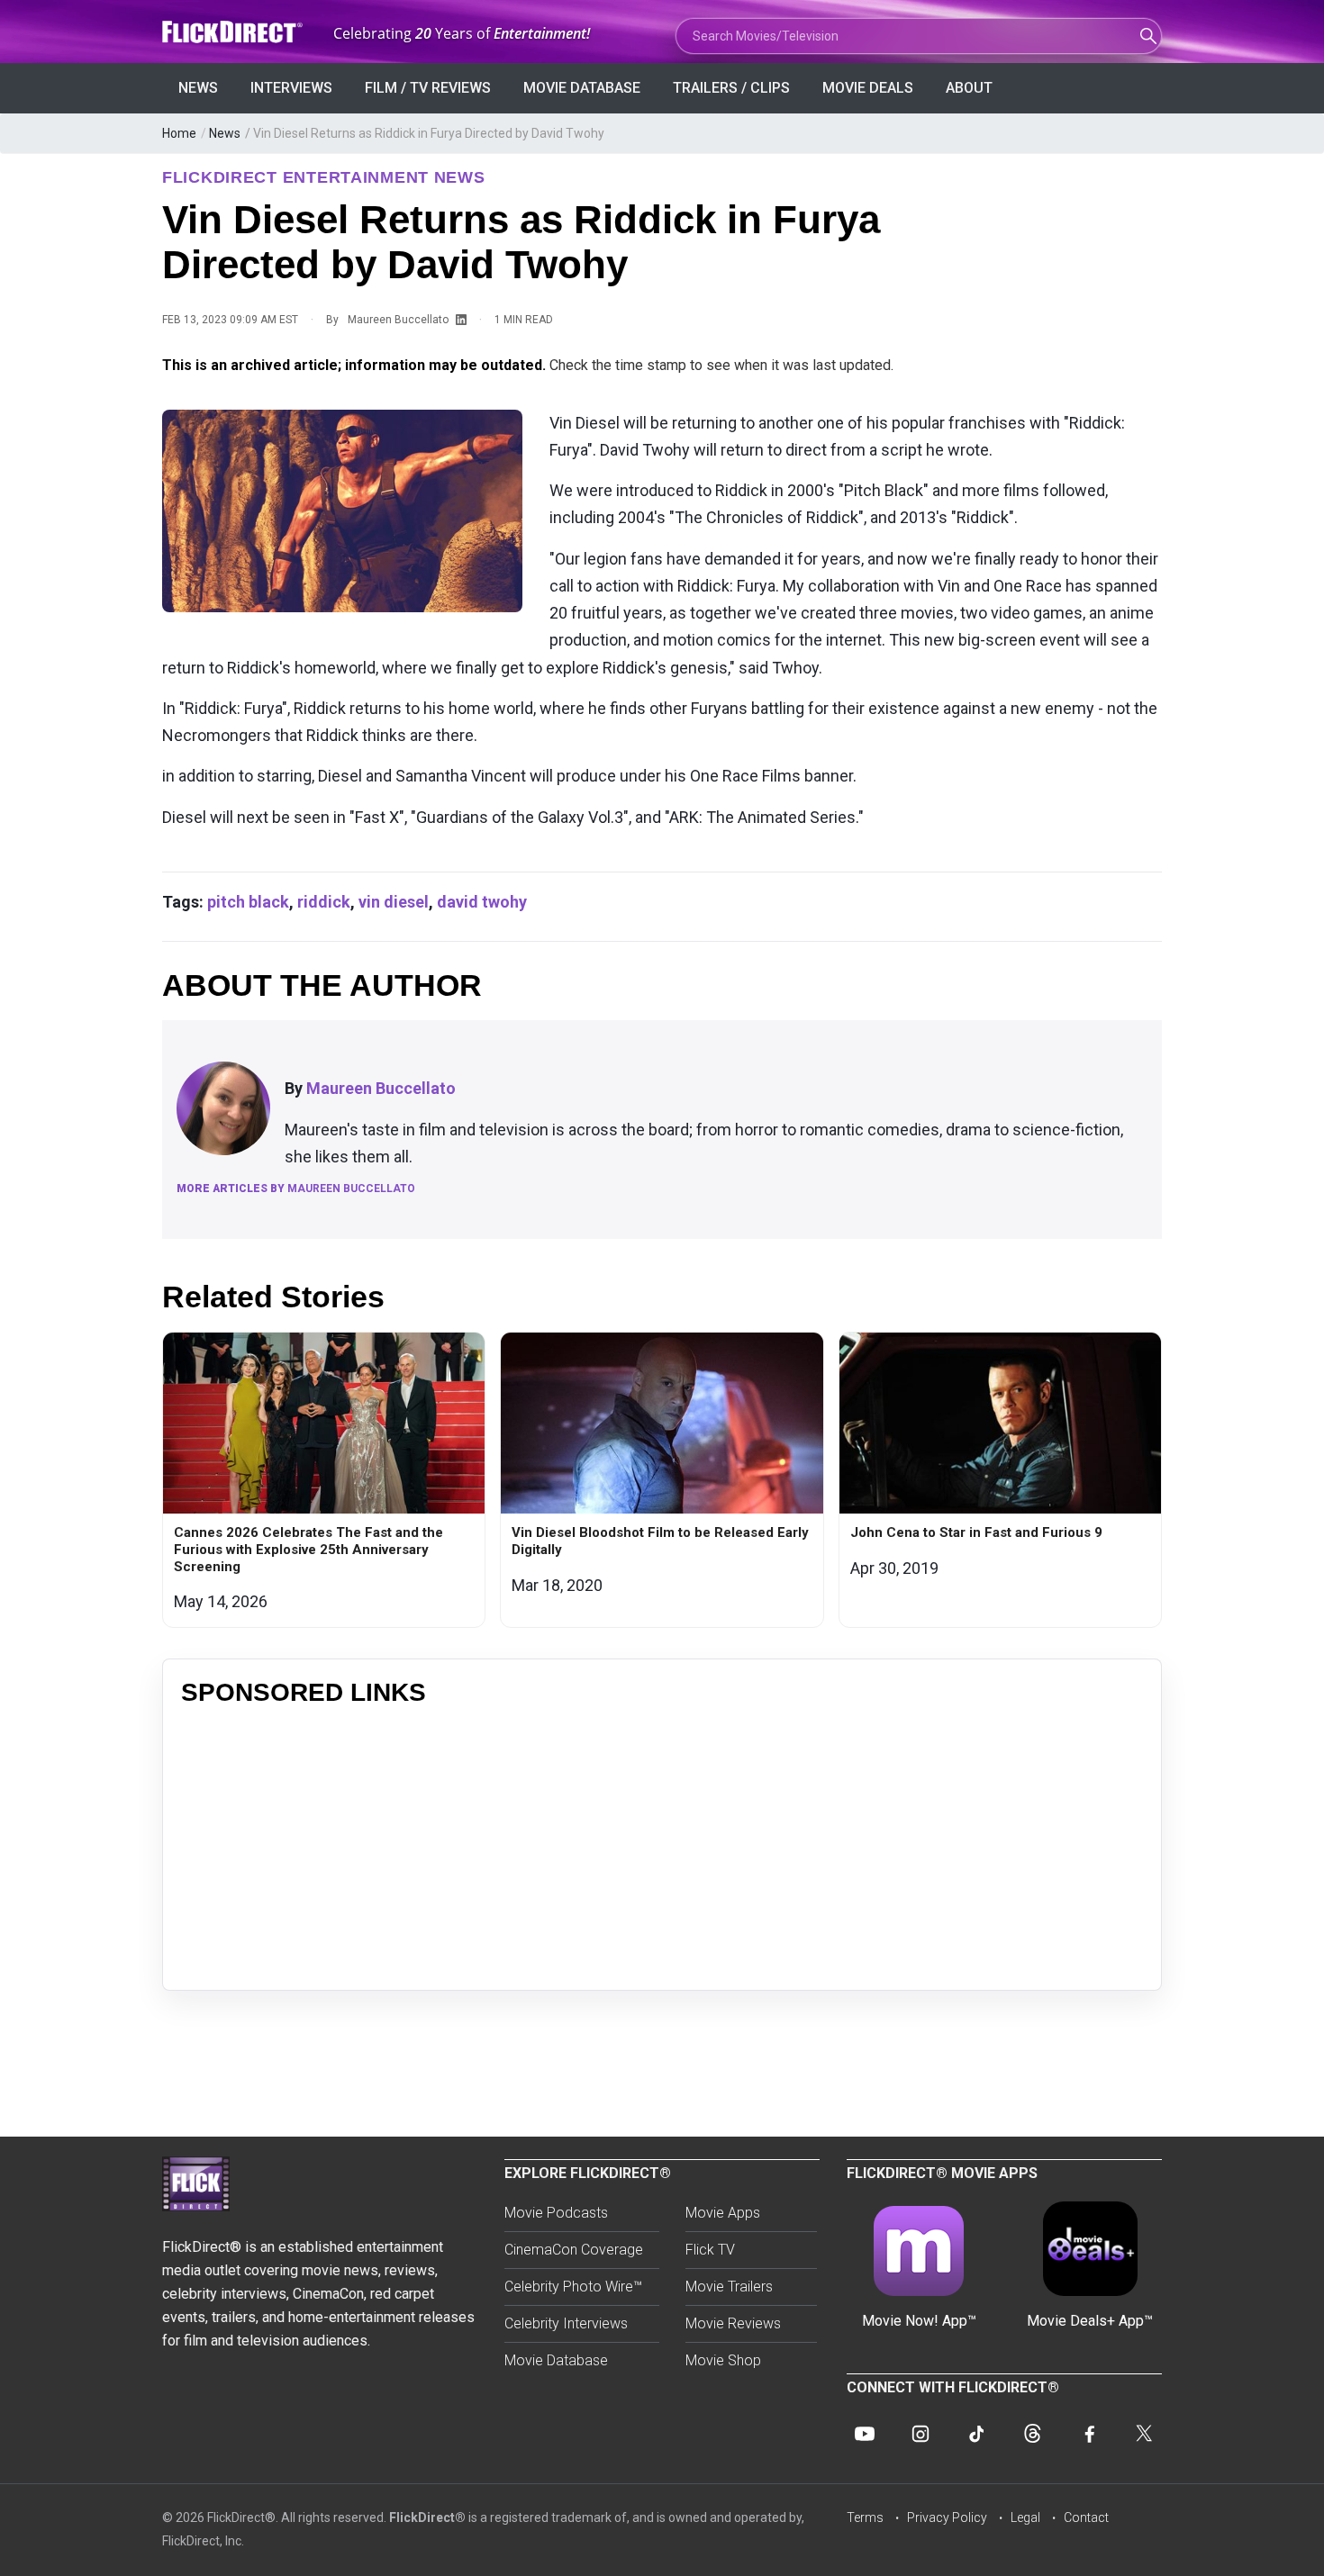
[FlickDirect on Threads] (1032, 2434)
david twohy (482, 902)
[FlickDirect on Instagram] (920, 2434)
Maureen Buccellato (398, 320)
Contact (1086, 2517)
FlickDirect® (427, 2517)
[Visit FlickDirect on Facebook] (1088, 2434)
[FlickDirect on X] (1144, 2434)
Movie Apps (723, 2213)
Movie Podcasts (556, 2213)
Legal (1025, 2517)
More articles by (296, 1189)
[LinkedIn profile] (461, 321)
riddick (324, 902)
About (969, 88)
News (198, 88)
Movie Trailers (729, 2287)
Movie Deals (868, 88)
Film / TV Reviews (428, 88)
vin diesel (394, 902)
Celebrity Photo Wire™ (573, 2287)
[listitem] (324, 1479)
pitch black (248, 902)
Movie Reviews (733, 2323)
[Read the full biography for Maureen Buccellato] (223, 1108)
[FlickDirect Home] (234, 32)
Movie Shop (723, 2360)
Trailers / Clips (731, 88)
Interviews (291, 88)
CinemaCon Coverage (574, 2250)
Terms (865, 2517)
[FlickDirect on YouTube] (865, 2434)
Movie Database (582, 88)
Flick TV (710, 2250)
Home (179, 133)
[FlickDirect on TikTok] (976, 2434)
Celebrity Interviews (566, 2323)
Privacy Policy (947, 2517)
